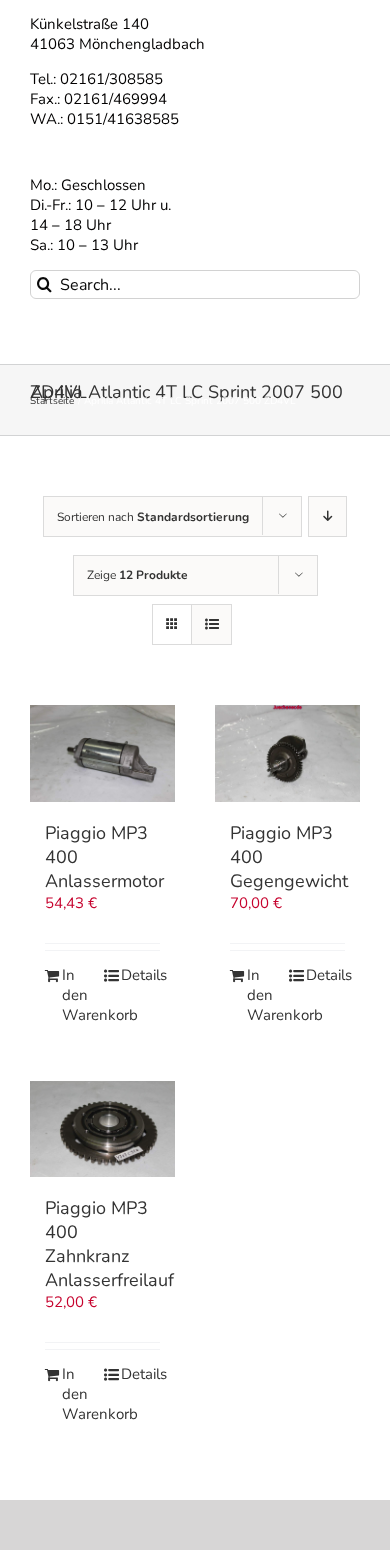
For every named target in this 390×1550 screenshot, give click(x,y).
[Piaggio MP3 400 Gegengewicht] (287, 753)
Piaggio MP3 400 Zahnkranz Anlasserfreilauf (109, 1244)
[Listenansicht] (211, 624)
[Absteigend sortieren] (327, 516)
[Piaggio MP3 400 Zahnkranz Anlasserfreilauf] (102, 1129)
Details (140, 975)
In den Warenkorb (81, 995)
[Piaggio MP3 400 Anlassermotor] (102, 753)
